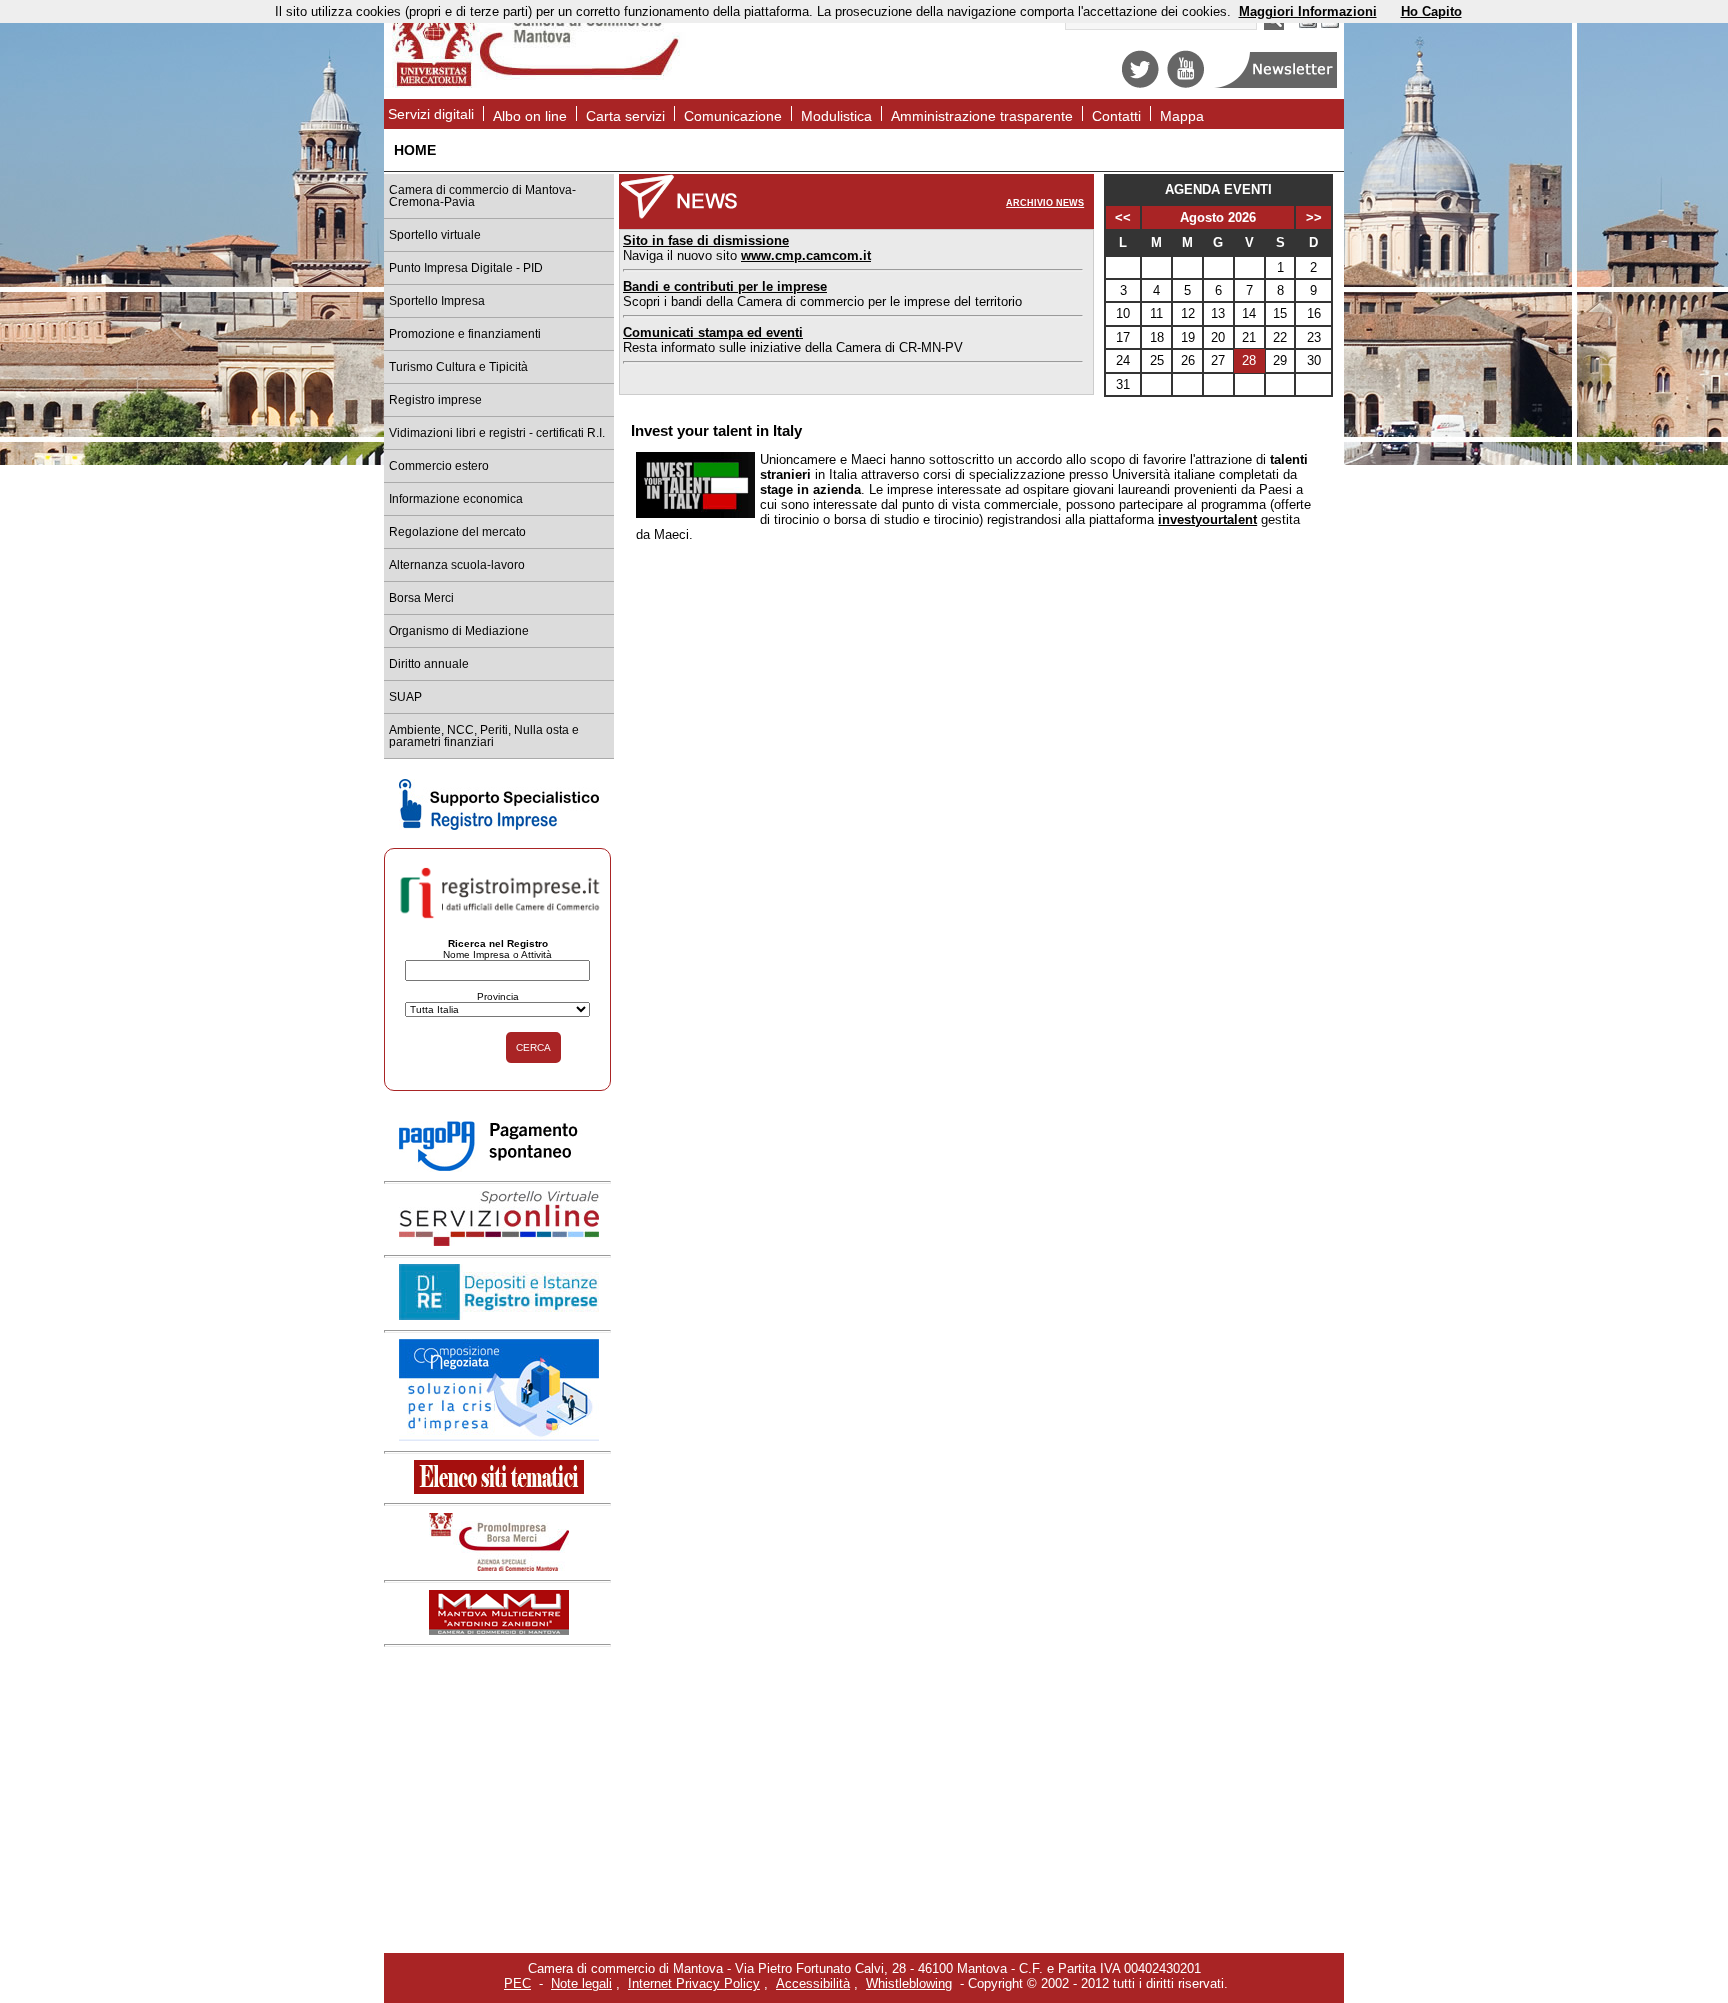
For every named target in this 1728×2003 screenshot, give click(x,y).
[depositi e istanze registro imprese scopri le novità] (499, 1315)
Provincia (498, 996)
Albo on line (530, 116)
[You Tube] (1185, 83)
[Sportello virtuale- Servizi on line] (499, 1241)
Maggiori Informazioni (1308, 11)
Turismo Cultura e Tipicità (458, 367)
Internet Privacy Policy (694, 1983)
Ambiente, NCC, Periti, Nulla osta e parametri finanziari (484, 736)
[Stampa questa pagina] (1308, 25)
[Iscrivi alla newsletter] (1277, 83)
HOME (415, 150)
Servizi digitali (431, 114)
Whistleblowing (909, 1983)
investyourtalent (1207, 519)
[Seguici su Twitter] (1140, 83)
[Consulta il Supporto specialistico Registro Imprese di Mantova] (499, 825)
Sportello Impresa (437, 301)
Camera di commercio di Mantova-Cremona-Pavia (482, 196)
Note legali (581, 1983)
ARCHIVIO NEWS (1045, 203)
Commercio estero (439, 466)
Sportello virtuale (435, 235)
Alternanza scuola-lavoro (457, 565)
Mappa (1182, 116)
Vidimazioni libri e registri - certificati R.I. (497, 433)
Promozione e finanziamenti (465, 334)
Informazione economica (456, 499)
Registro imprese (435, 400)
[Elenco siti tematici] (499, 1489)
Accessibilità (813, 1983)
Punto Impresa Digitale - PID (466, 268)
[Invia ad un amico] (1330, 25)
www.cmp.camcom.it (806, 255)
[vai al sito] (499, 1630)
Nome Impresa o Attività (497, 954)
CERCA (533, 1047)
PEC (517, 1983)
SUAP (405, 697)
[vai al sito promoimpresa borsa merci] (499, 1566)
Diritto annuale (429, 664)
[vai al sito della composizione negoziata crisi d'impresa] (499, 1436)
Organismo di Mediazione (459, 631)
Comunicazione (733, 116)
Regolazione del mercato (457, 532)
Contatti (1116, 116)
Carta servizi (625, 116)
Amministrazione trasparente (982, 116)
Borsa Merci (421, 598)
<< (1123, 217)
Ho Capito (1431, 11)
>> (1314, 217)
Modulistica (836, 116)
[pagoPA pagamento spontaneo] (499, 1167)
